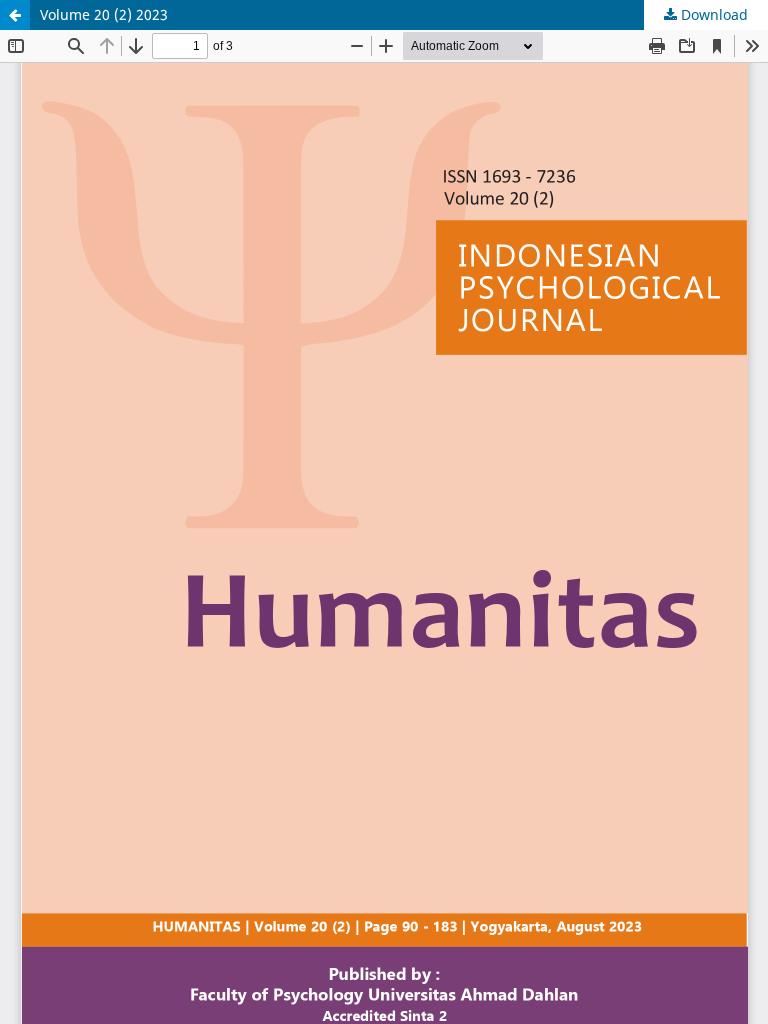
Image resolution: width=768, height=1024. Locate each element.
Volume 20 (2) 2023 (104, 14)
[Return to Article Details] (15, 15)
